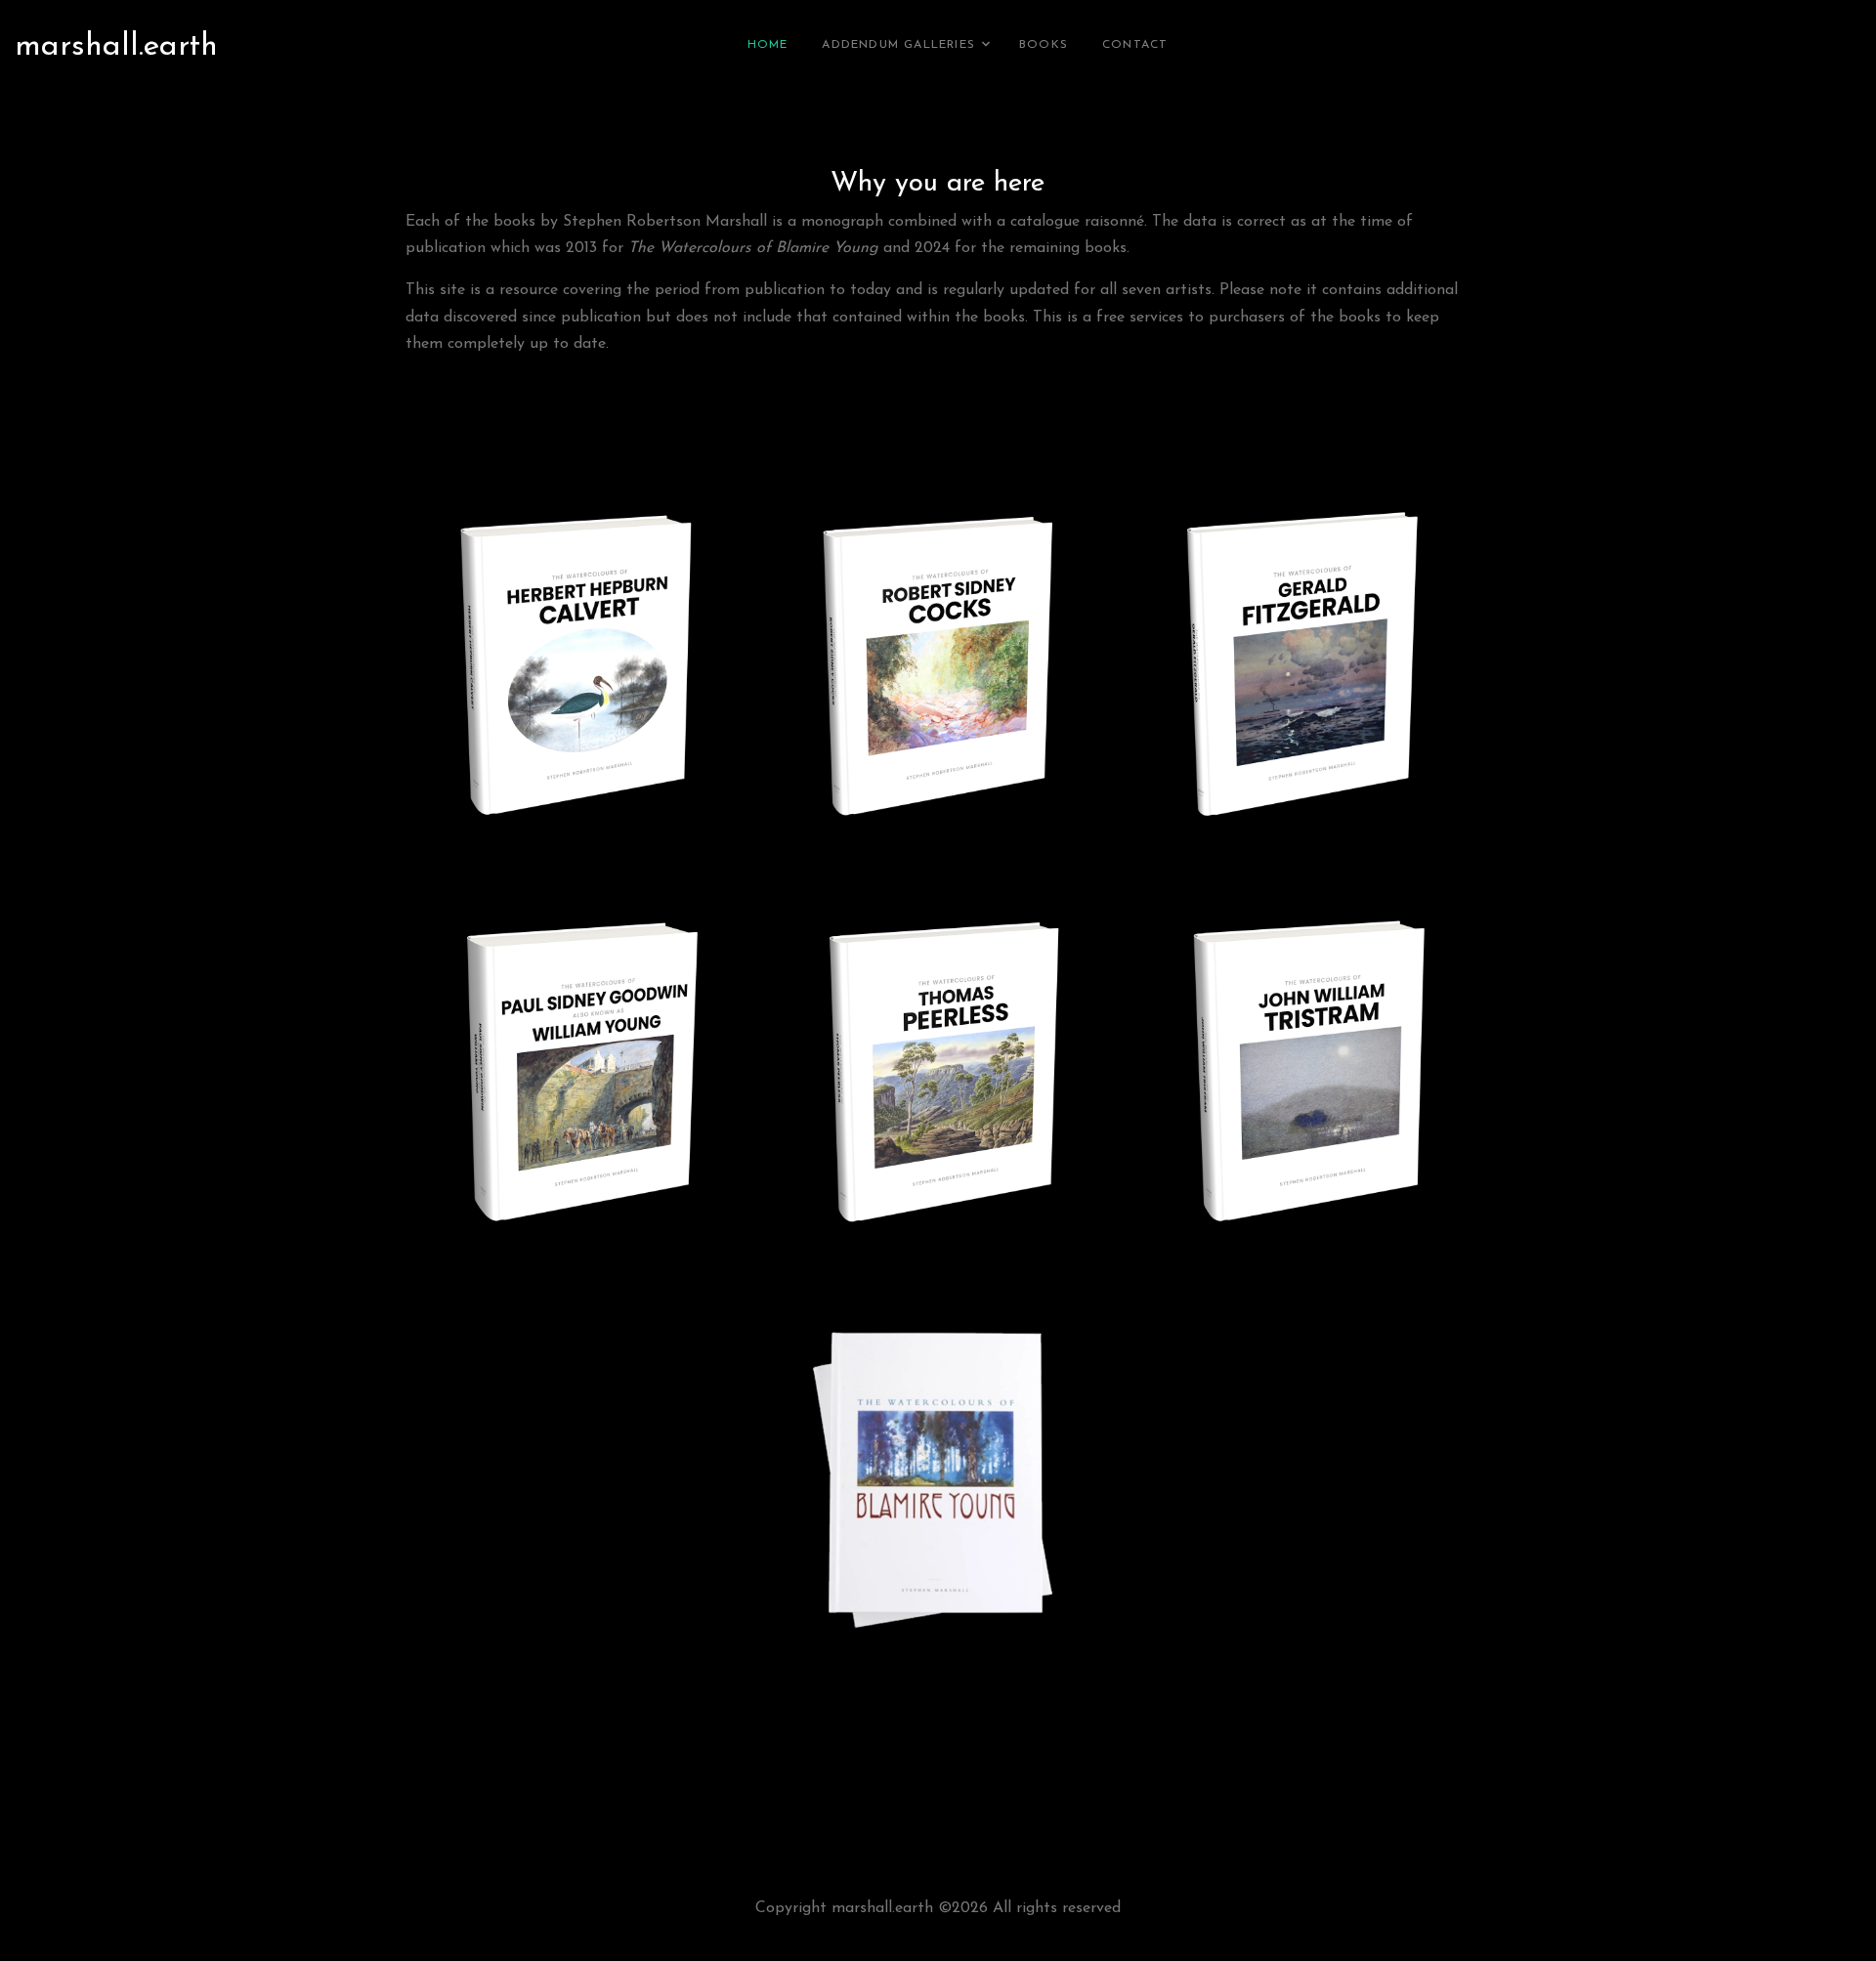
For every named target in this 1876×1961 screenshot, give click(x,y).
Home (768, 45)
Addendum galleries (898, 45)
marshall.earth (116, 47)
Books (1044, 45)
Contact (1135, 45)
